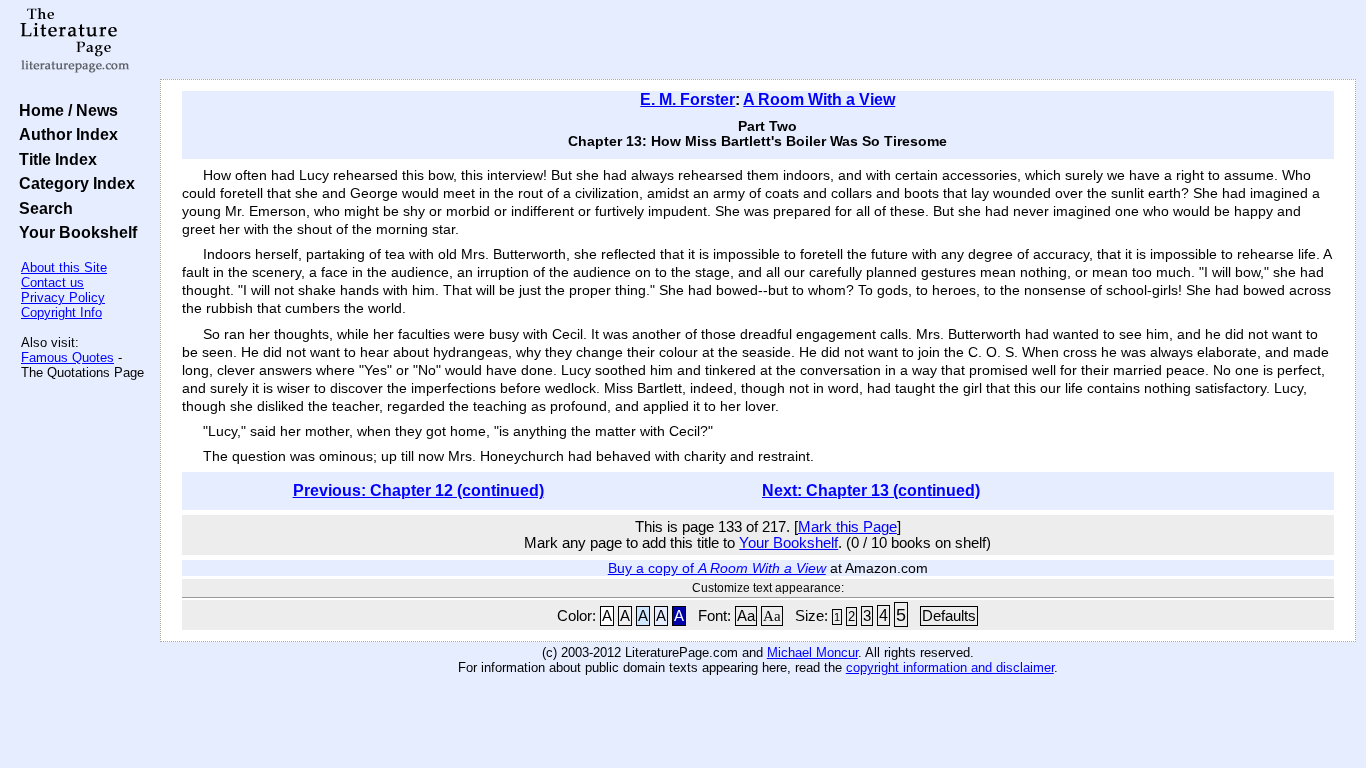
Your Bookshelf (74, 232)
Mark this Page (847, 527)
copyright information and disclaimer (950, 667)
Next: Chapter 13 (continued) (871, 490)
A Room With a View (819, 99)
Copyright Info (61, 312)
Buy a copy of (717, 568)
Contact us (52, 282)
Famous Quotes (67, 357)
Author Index (64, 134)
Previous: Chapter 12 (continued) (418, 490)
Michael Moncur (812, 652)
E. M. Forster (687, 99)
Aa (746, 616)
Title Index (54, 159)
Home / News (64, 110)
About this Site (64, 267)
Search (42, 208)
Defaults (949, 616)
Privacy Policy (63, 297)
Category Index (73, 183)
